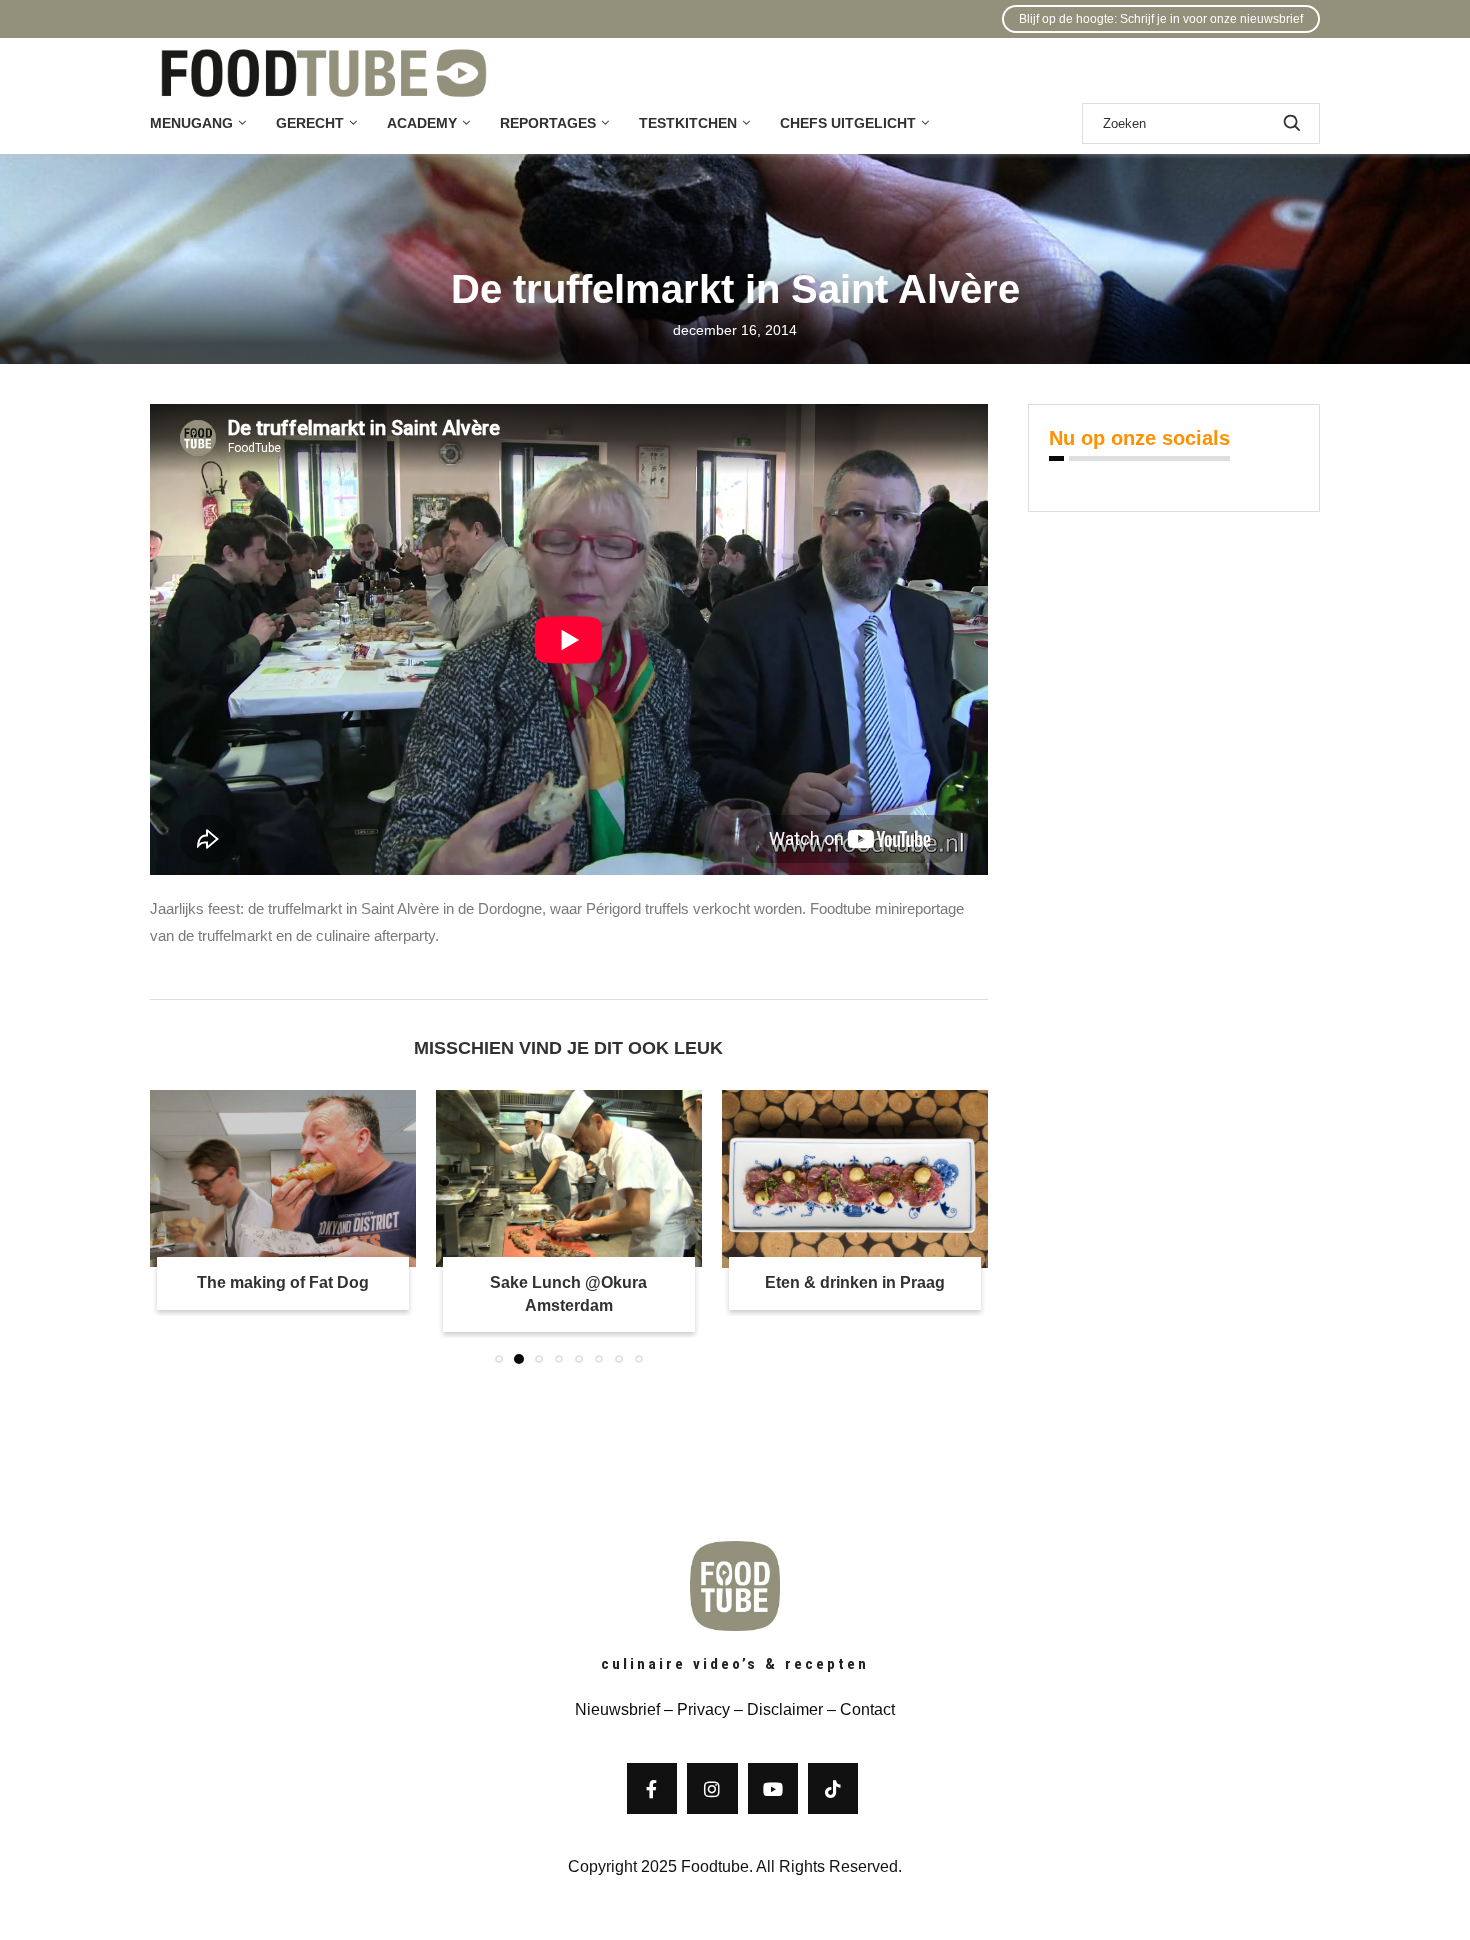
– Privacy (695, 1709)
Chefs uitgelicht (848, 123)
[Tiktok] (833, 1788)
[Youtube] (773, 1788)
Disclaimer (785, 1709)
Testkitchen (688, 123)
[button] (177, 1226)
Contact (867, 1709)
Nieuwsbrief (617, 1709)
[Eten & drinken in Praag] (708, 1178)
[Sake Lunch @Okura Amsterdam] (360, 1178)
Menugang (191, 123)
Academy (422, 123)
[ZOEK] (1292, 123)
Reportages (548, 123)
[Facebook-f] (652, 1788)
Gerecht (310, 123)
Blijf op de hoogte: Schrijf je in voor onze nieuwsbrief (1161, 19)
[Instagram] (712, 1788)
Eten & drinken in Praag (708, 1283)
